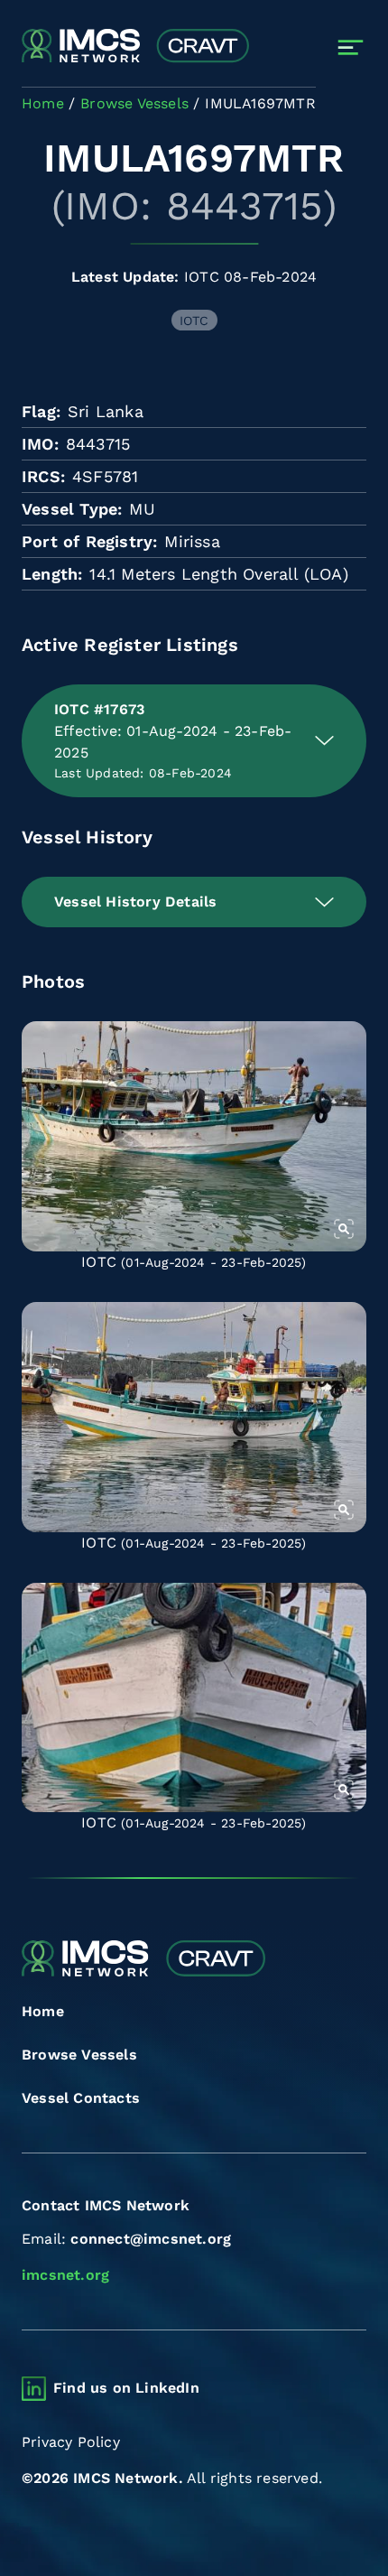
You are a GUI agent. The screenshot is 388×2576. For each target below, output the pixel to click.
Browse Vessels (79, 2055)
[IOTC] (194, 1136)
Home (43, 2011)
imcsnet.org (65, 2275)
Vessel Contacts (81, 2098)
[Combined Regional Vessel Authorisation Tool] (135, 47)
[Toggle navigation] (351, 47)
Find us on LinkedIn (126, 2388)
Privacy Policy (71, 2442)
